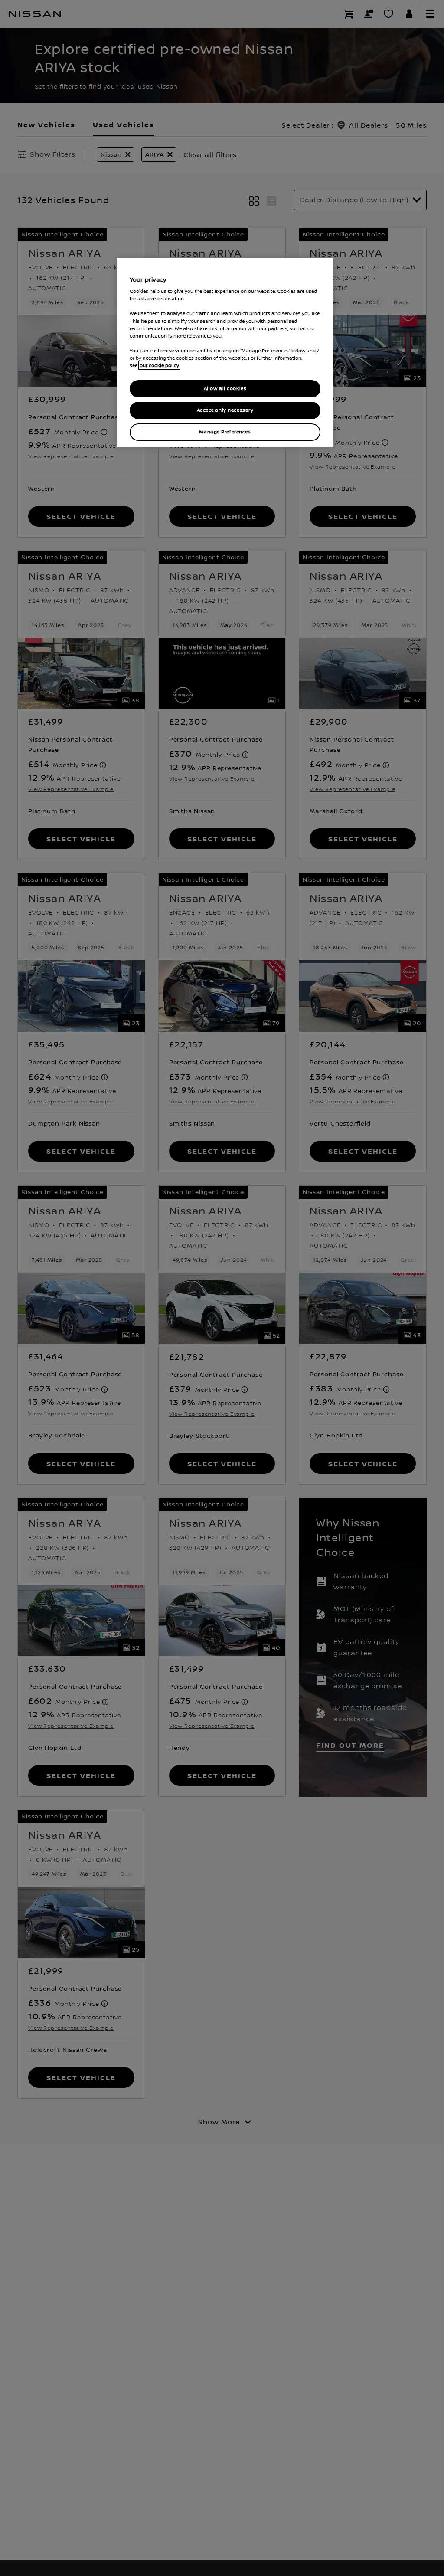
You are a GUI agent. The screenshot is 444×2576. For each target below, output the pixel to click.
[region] (225, 353)
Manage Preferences (225, 432)
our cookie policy (159, 365)
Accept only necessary (225, 410)
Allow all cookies (225, 389)
